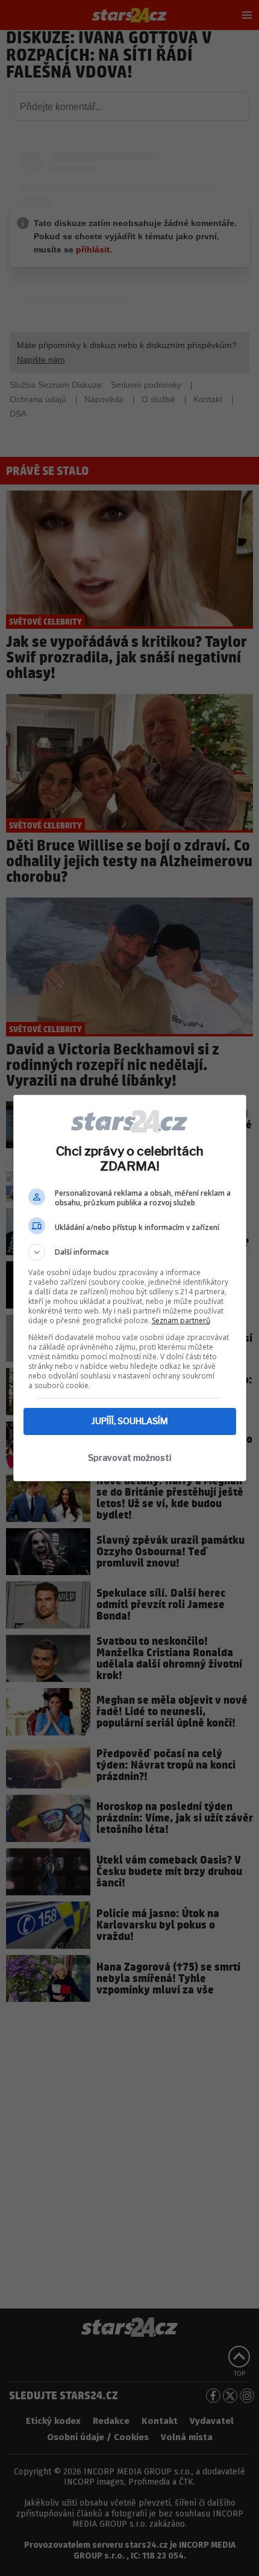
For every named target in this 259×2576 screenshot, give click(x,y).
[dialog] (130, 1288)
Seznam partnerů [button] (181, 1320)
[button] (130, 1252)
